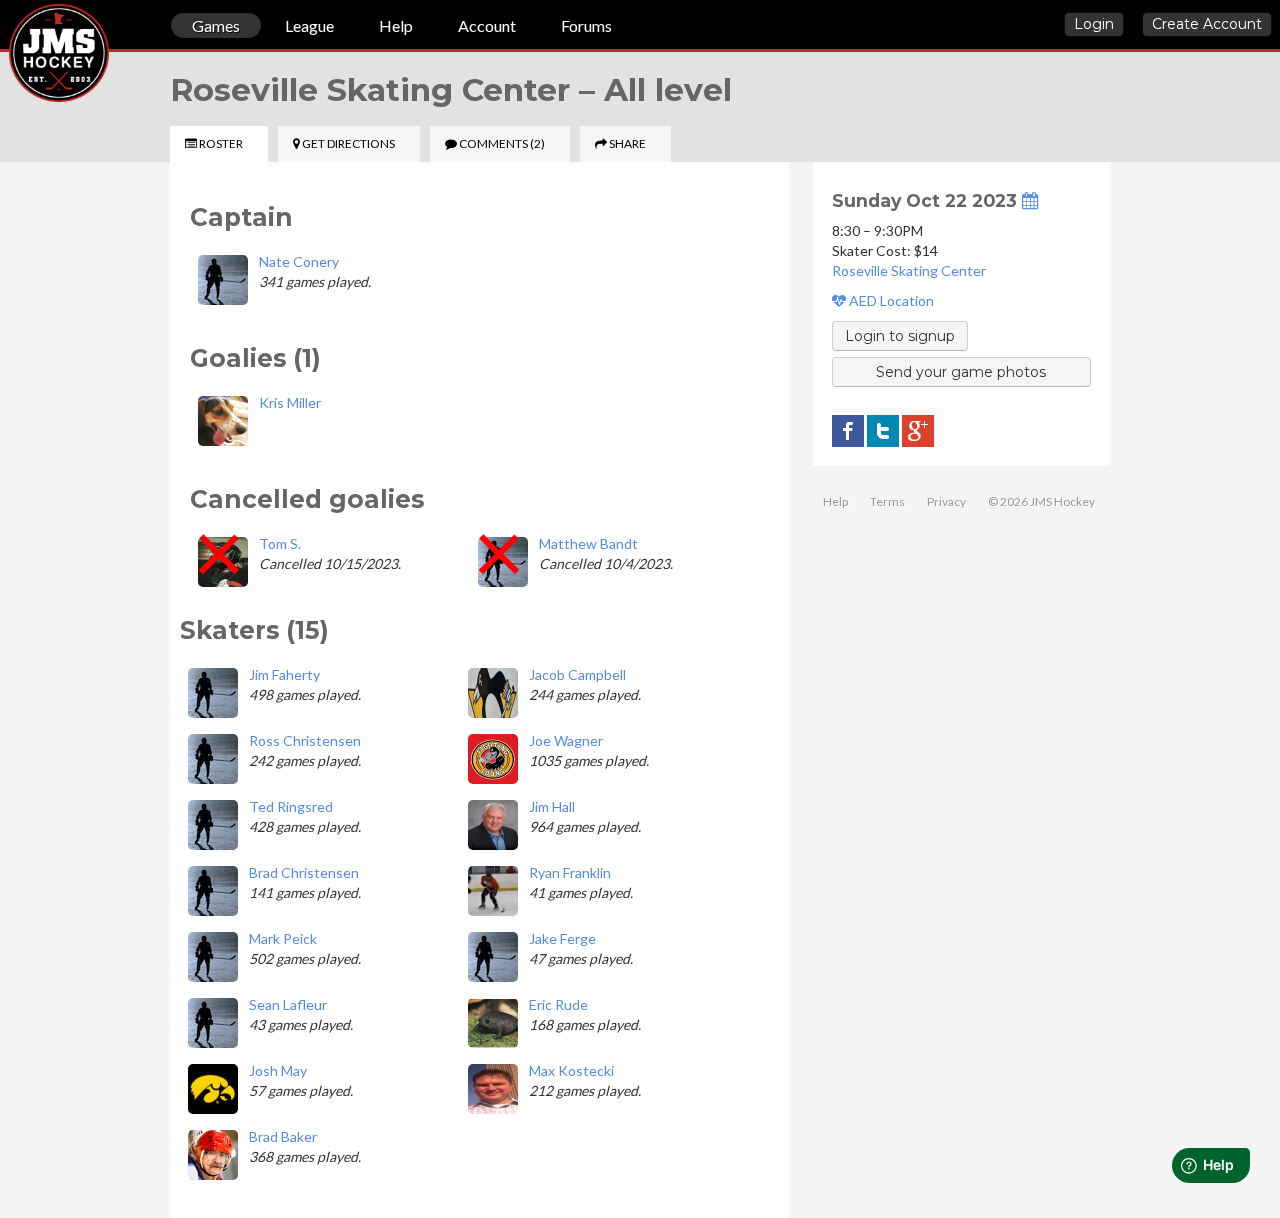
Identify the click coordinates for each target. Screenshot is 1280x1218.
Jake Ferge (562, 938)
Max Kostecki (571, 1070)
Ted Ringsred (291, 806)
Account (487, 25)
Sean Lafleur (288, 1004)
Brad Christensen (304, 872)
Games (216, 25)
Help (396, 25)
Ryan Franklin (570, 872)
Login (1094, 24)
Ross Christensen (305, 740)
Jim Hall (552, 806)
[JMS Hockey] (9, 28)
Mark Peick (283, 938)
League (309, 25)
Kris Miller (290, 402)
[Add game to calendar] (1030, 200)
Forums (586, 25)
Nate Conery (299, 261)
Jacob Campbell (577, 674)
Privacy (946, 501)
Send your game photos (961, 372)
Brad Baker (283, 1136)
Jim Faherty (284, 674)
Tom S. (280, 543)
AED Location (890, 300)
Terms (887, 501)
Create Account (1207, 24)
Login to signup (900, 336)
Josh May (278, 1070)
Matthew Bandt (588, 543)
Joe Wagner (566, 740)
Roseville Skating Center (909, 270)
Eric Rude (558, 1004)
